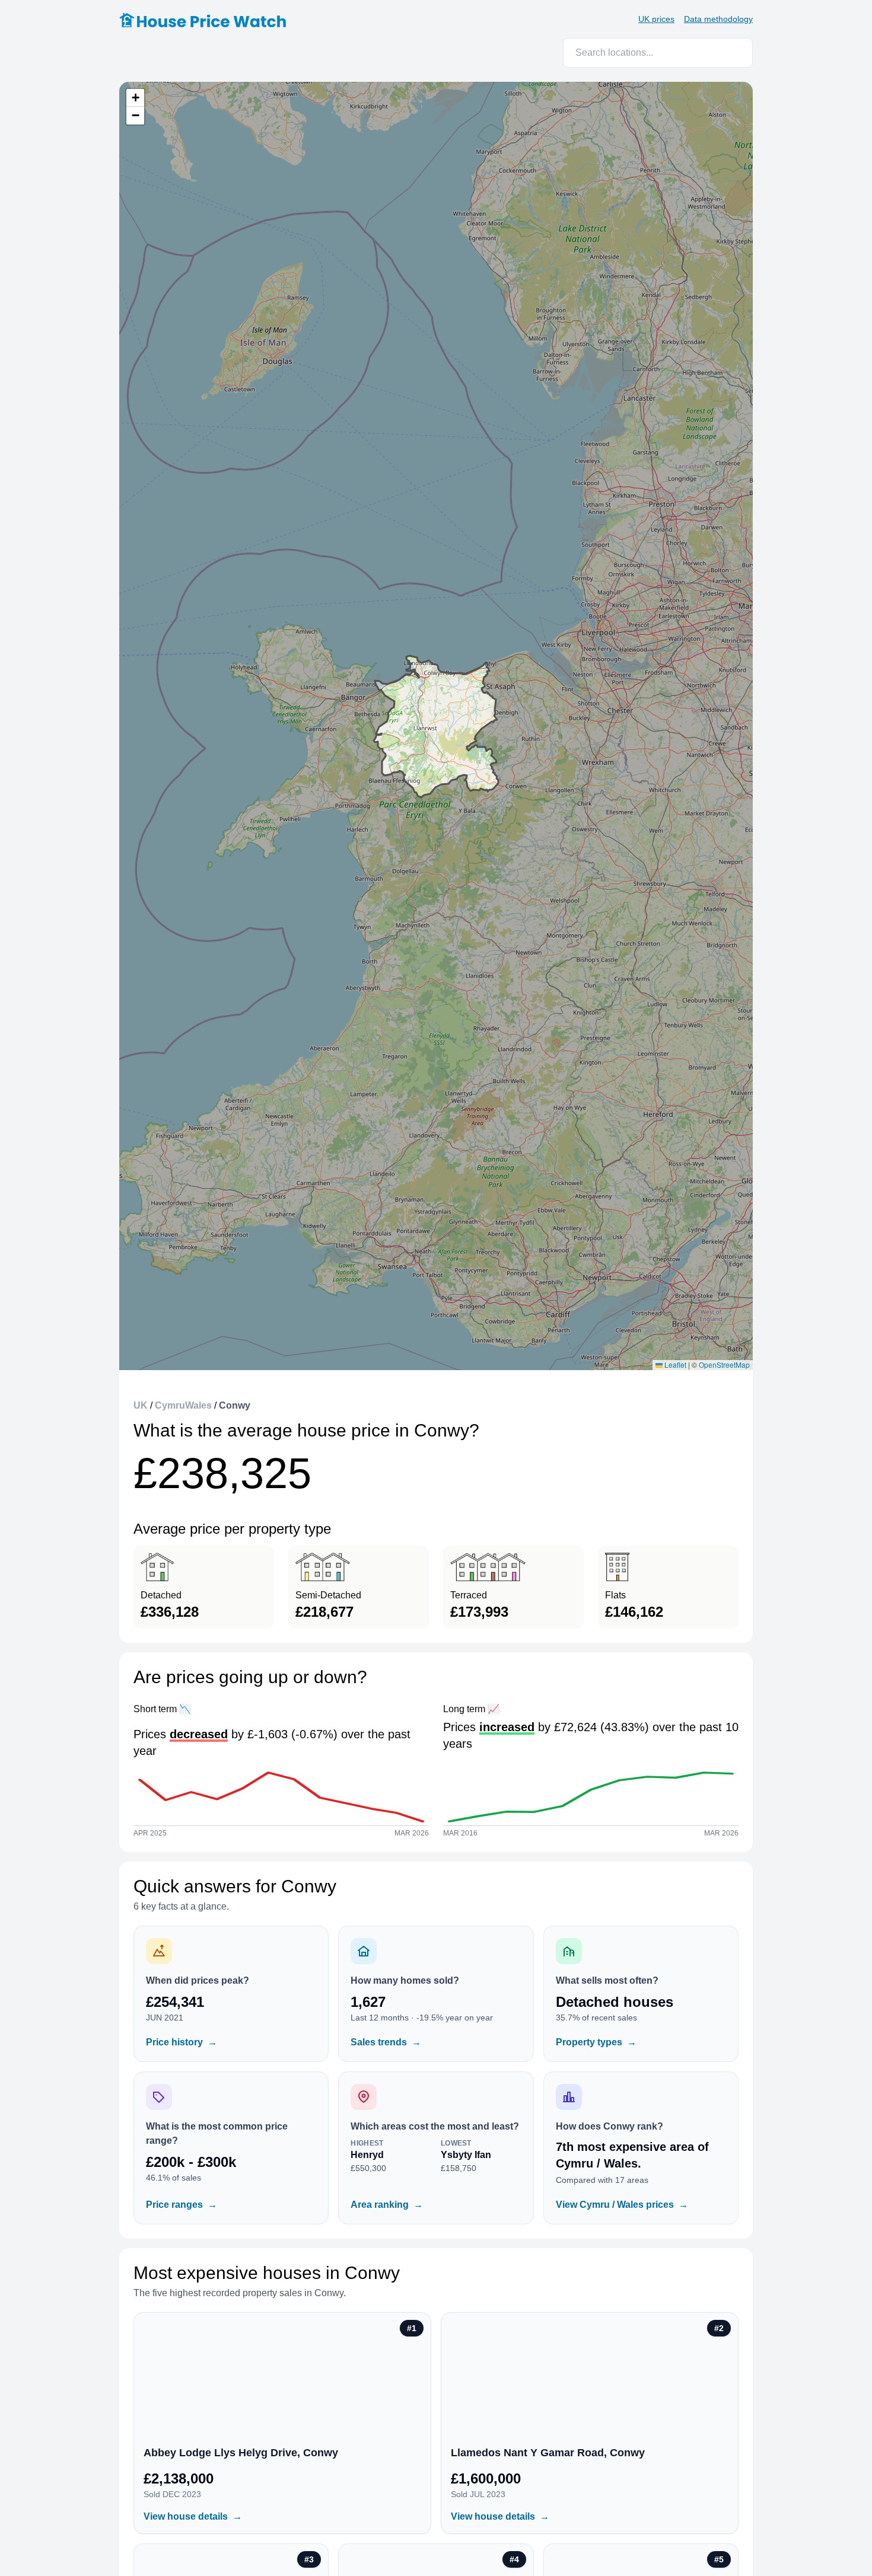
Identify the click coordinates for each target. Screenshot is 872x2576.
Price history (182, 2042)
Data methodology (718, 19)
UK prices (656, 19)
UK (141, 1405)
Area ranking (387, 2205)
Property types (596, 2042)
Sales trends (386, 2042)
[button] (135, 98)
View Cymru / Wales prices (622, 2205)
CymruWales (183, 1405)
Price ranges (182, 2205)
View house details (193, 2516)
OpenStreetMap (724, 1364)
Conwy (235, 1405)
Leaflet (674, 1364)
